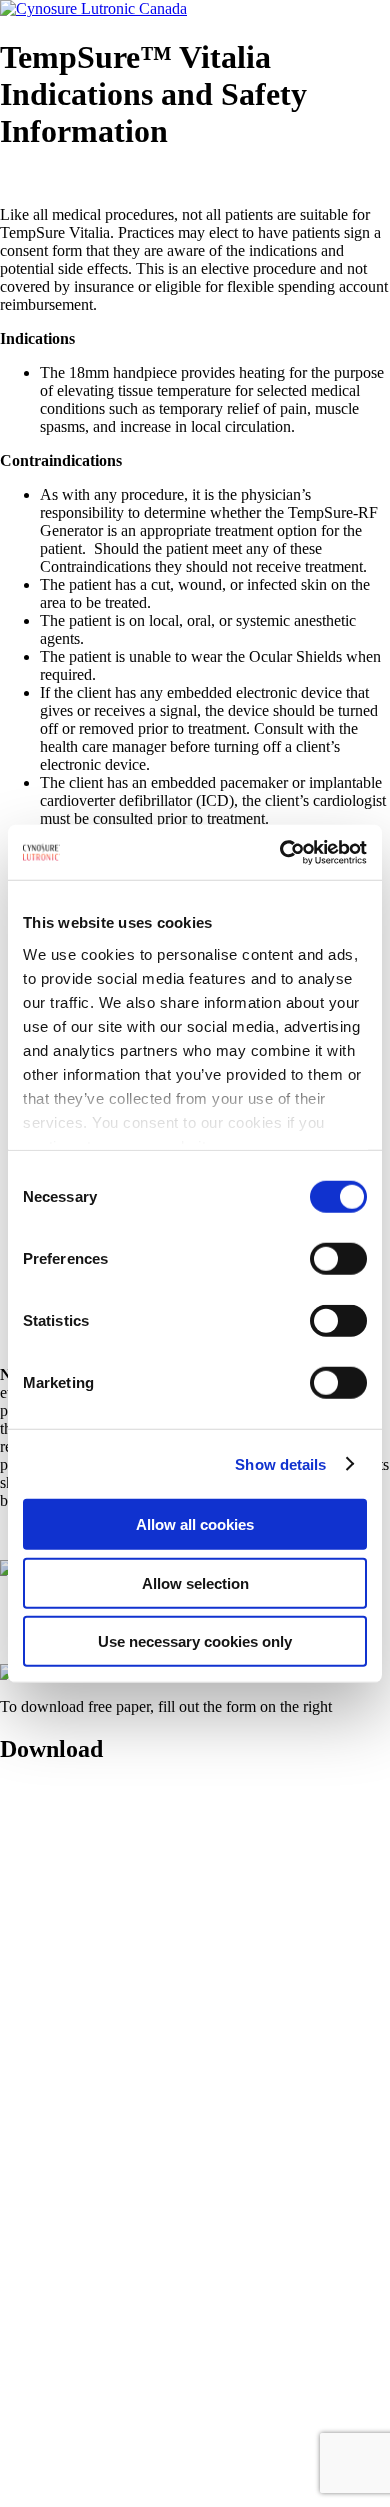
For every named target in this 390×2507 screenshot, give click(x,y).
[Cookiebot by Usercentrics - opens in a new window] (280, 852)
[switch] (338, 1259)
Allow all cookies (195, 1524)
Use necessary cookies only (195, 1641)
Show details (280, 1463)
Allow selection (195, 1582)
